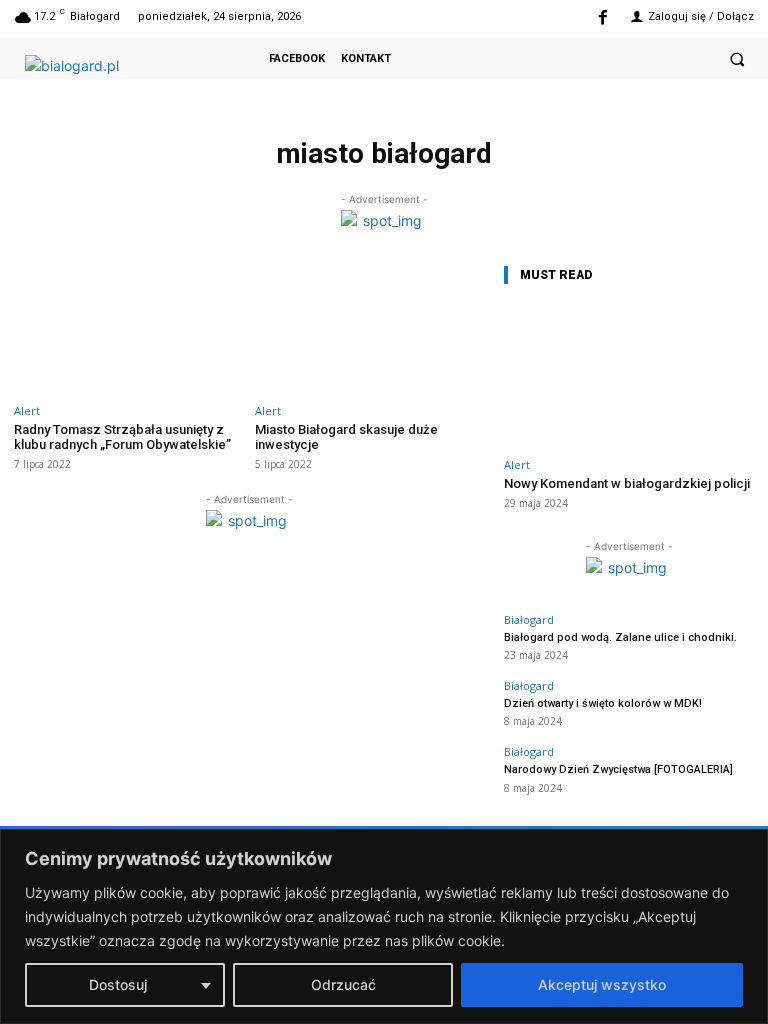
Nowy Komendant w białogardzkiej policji (627, 483)
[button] (737, 59)
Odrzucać (343, 984)
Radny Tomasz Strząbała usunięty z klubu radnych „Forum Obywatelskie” (122, 437)
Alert (27, 410)
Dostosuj (118, 984)
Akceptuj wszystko (602, 984)
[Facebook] (602, 18)
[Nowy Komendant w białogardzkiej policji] (629, 375)
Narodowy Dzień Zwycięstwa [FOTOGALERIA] (618, 769)
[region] (384, 926)
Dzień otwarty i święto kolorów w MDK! (603, 703)
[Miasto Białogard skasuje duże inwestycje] (369, 326)
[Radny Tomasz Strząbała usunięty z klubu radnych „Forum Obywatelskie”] (128, 326)
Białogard (529, 619)
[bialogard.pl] (100, 74)
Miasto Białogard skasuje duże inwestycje (346, 437)
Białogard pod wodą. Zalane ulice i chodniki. (620, 637)
